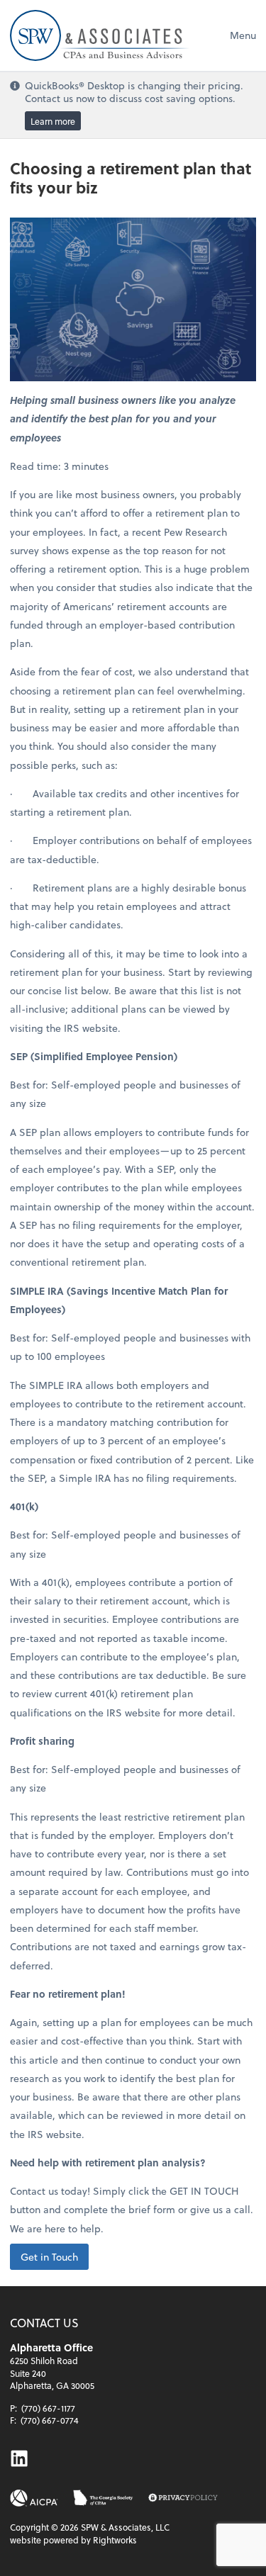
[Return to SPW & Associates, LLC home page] (100, 35)
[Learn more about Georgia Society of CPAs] (103, 2498)
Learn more (53, 121)
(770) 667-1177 (48, 2408)
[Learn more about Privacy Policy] (183, 2498)
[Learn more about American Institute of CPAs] (34, 2498)
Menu (243, 35)
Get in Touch (49, 2257)
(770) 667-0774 (50, 2420)
